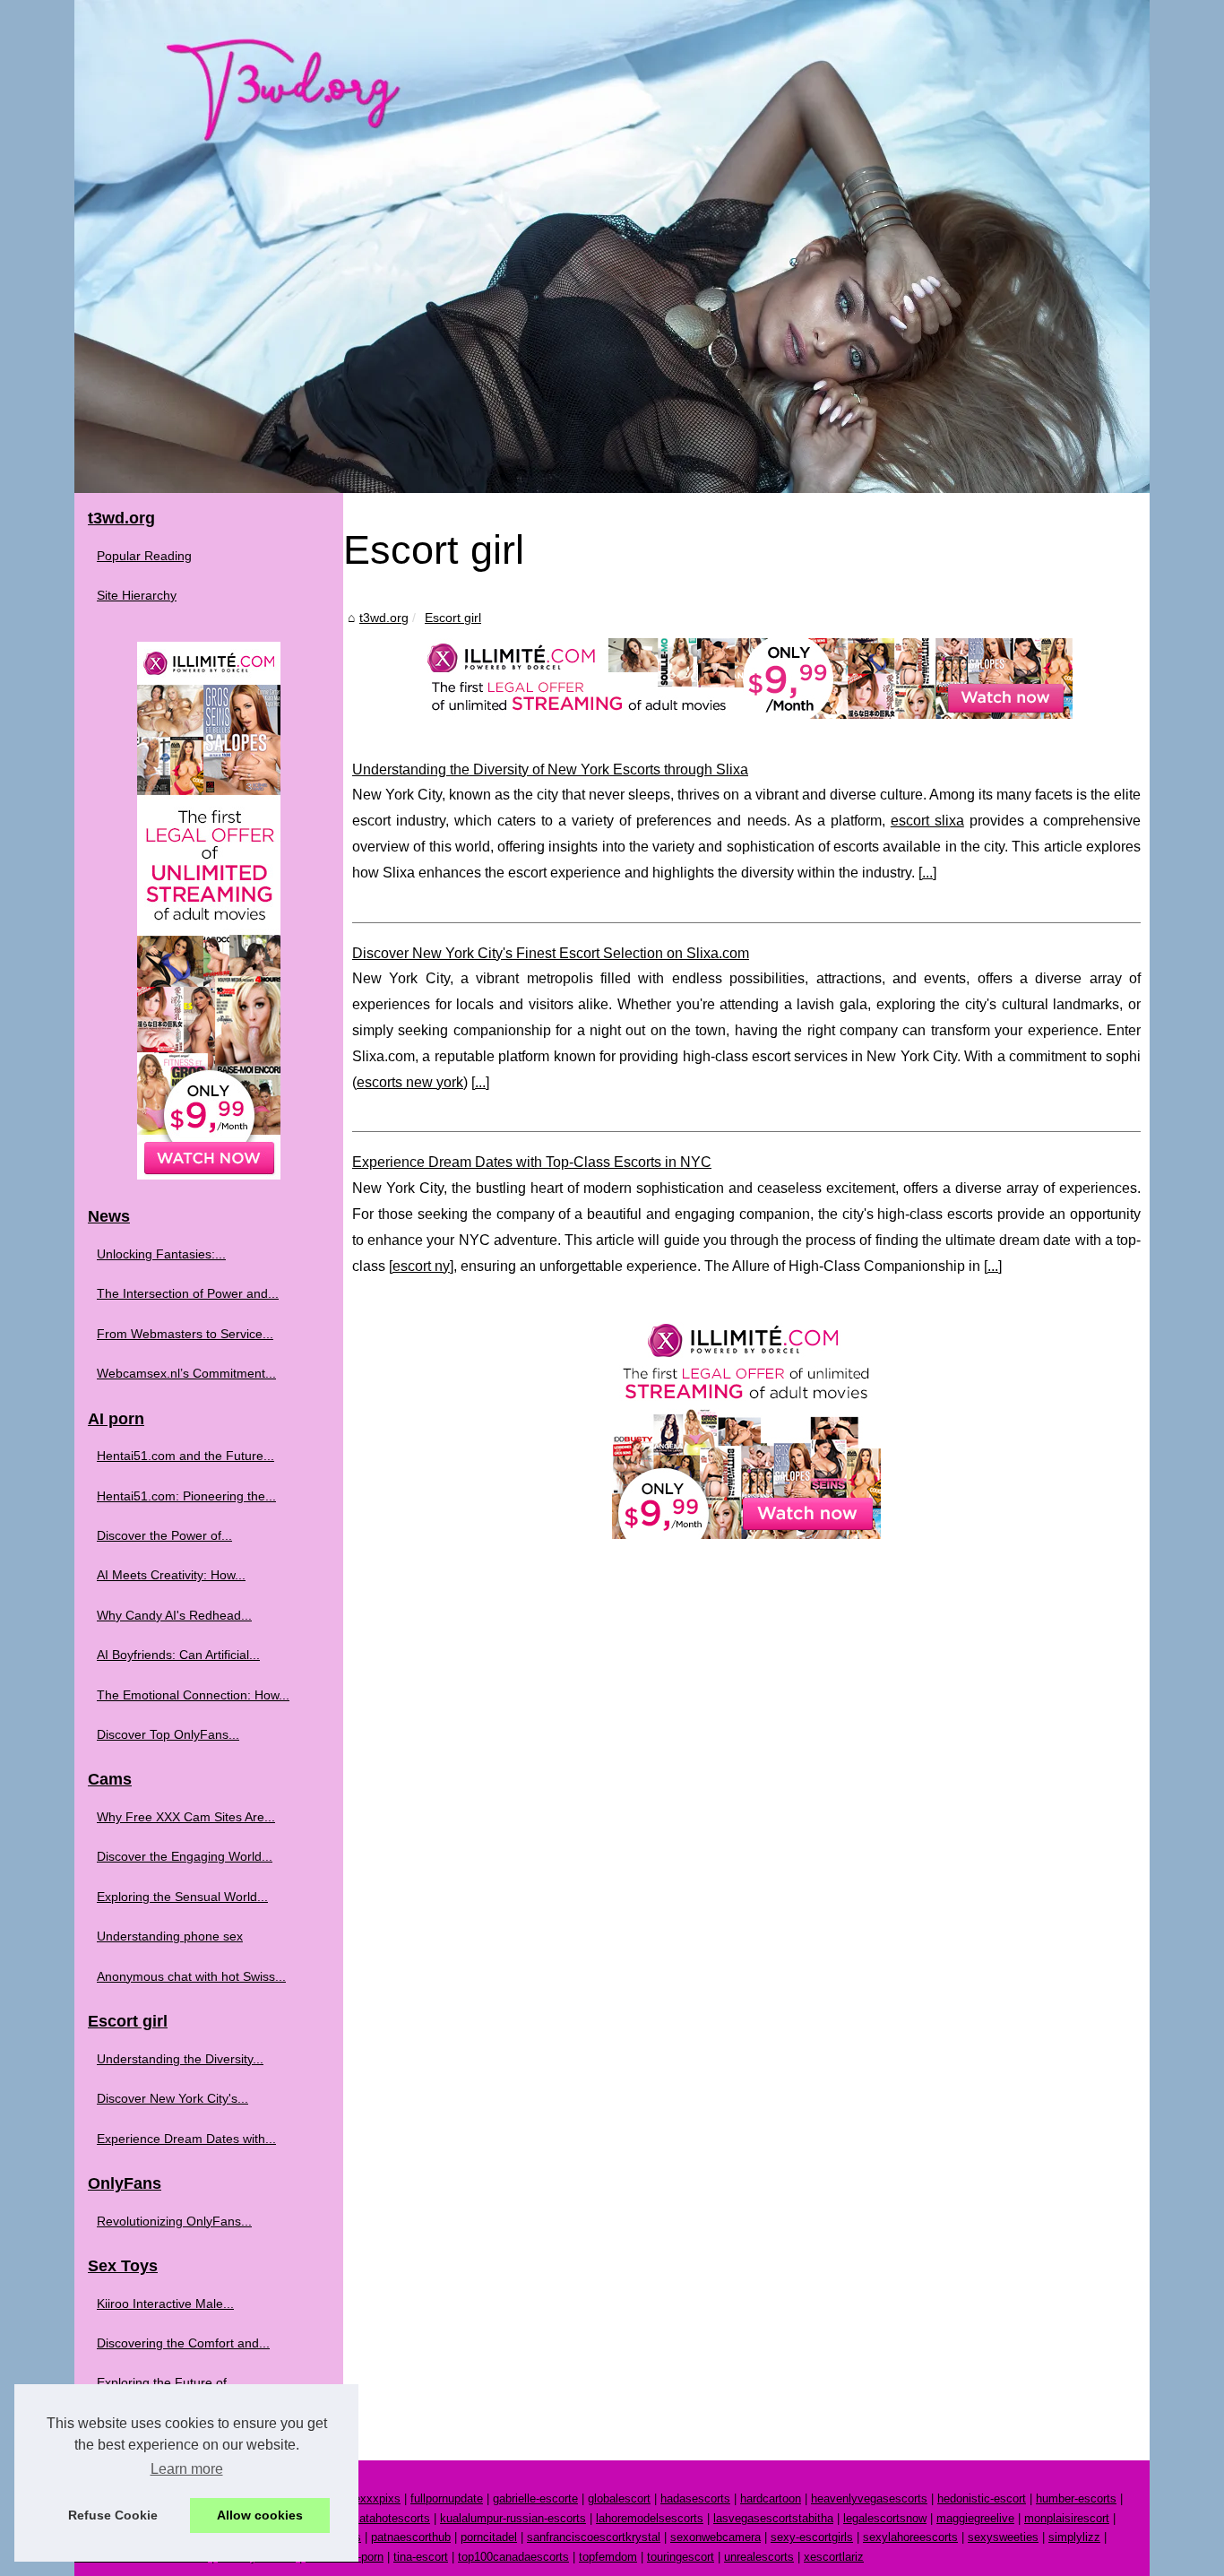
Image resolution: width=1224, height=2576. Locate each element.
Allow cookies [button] (260, 2515)
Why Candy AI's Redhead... (174, 1615)
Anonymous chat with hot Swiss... (191, 1976)
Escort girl (453, 618)
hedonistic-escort (982, 2498)
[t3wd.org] (612, 246)
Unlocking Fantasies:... (161, 1254)
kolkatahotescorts (384, 2518)
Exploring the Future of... (167, 2382)
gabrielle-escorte (535, 2498)
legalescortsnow (885, 2518)
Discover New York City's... (172, 2098)
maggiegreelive (975, 2518)
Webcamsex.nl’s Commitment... (186, 1373)
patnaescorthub (411, 2537)
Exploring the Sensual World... (182, 1897)
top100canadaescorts (513, 2557)
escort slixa (927, 821)
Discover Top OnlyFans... (168, 1734)
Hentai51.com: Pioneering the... (186, 1496)
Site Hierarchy (137, 595)
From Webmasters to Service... (185, 1334)
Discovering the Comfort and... (183, 2343)
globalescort (619, 2498)
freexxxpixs (371, 2498)
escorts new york (410, 1082)
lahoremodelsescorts (650, 2518)
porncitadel (489, 2537)
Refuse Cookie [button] (113, 2515)
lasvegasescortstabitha (773, 2518)
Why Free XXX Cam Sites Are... (186, 1817)
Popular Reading (144, 556)
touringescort (681, 2557)
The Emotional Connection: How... (193, 1695)
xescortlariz (834, 2557)
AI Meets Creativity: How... (171, 1575)
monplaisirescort (1067, 2518)
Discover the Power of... (164, 1535)
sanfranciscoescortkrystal (594, 2537)
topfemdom (608, 2557)
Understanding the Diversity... (180, 2059)
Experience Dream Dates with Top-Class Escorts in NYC (532, 1162)
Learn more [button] (187, 2469)
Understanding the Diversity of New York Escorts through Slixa (550, 769)
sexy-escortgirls (812, 2537)
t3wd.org (384, 618)
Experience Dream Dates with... (186, 2139)
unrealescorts (759, 2557)
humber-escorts (1076, 2498)
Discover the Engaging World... (185, 1856)
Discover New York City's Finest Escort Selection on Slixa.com (551, 953)
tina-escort (421, 2557)
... (927, 873)
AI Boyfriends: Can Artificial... (178, 1655)
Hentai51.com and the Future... (185, 1456)
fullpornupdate (447, 2498)
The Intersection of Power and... (188, 1293)
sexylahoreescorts (910, 2537)
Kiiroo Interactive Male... (165, 2304)
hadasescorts (695, 2498)
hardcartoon (771, 2498)
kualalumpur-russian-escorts (513, 2518)
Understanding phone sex (170, 1936)
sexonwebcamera (715, 2537)
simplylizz (1074, 2537)
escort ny (421, 1266)
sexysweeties (1003, 2537)
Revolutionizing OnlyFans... (174, 2221)
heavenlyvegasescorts (869, 2498)
